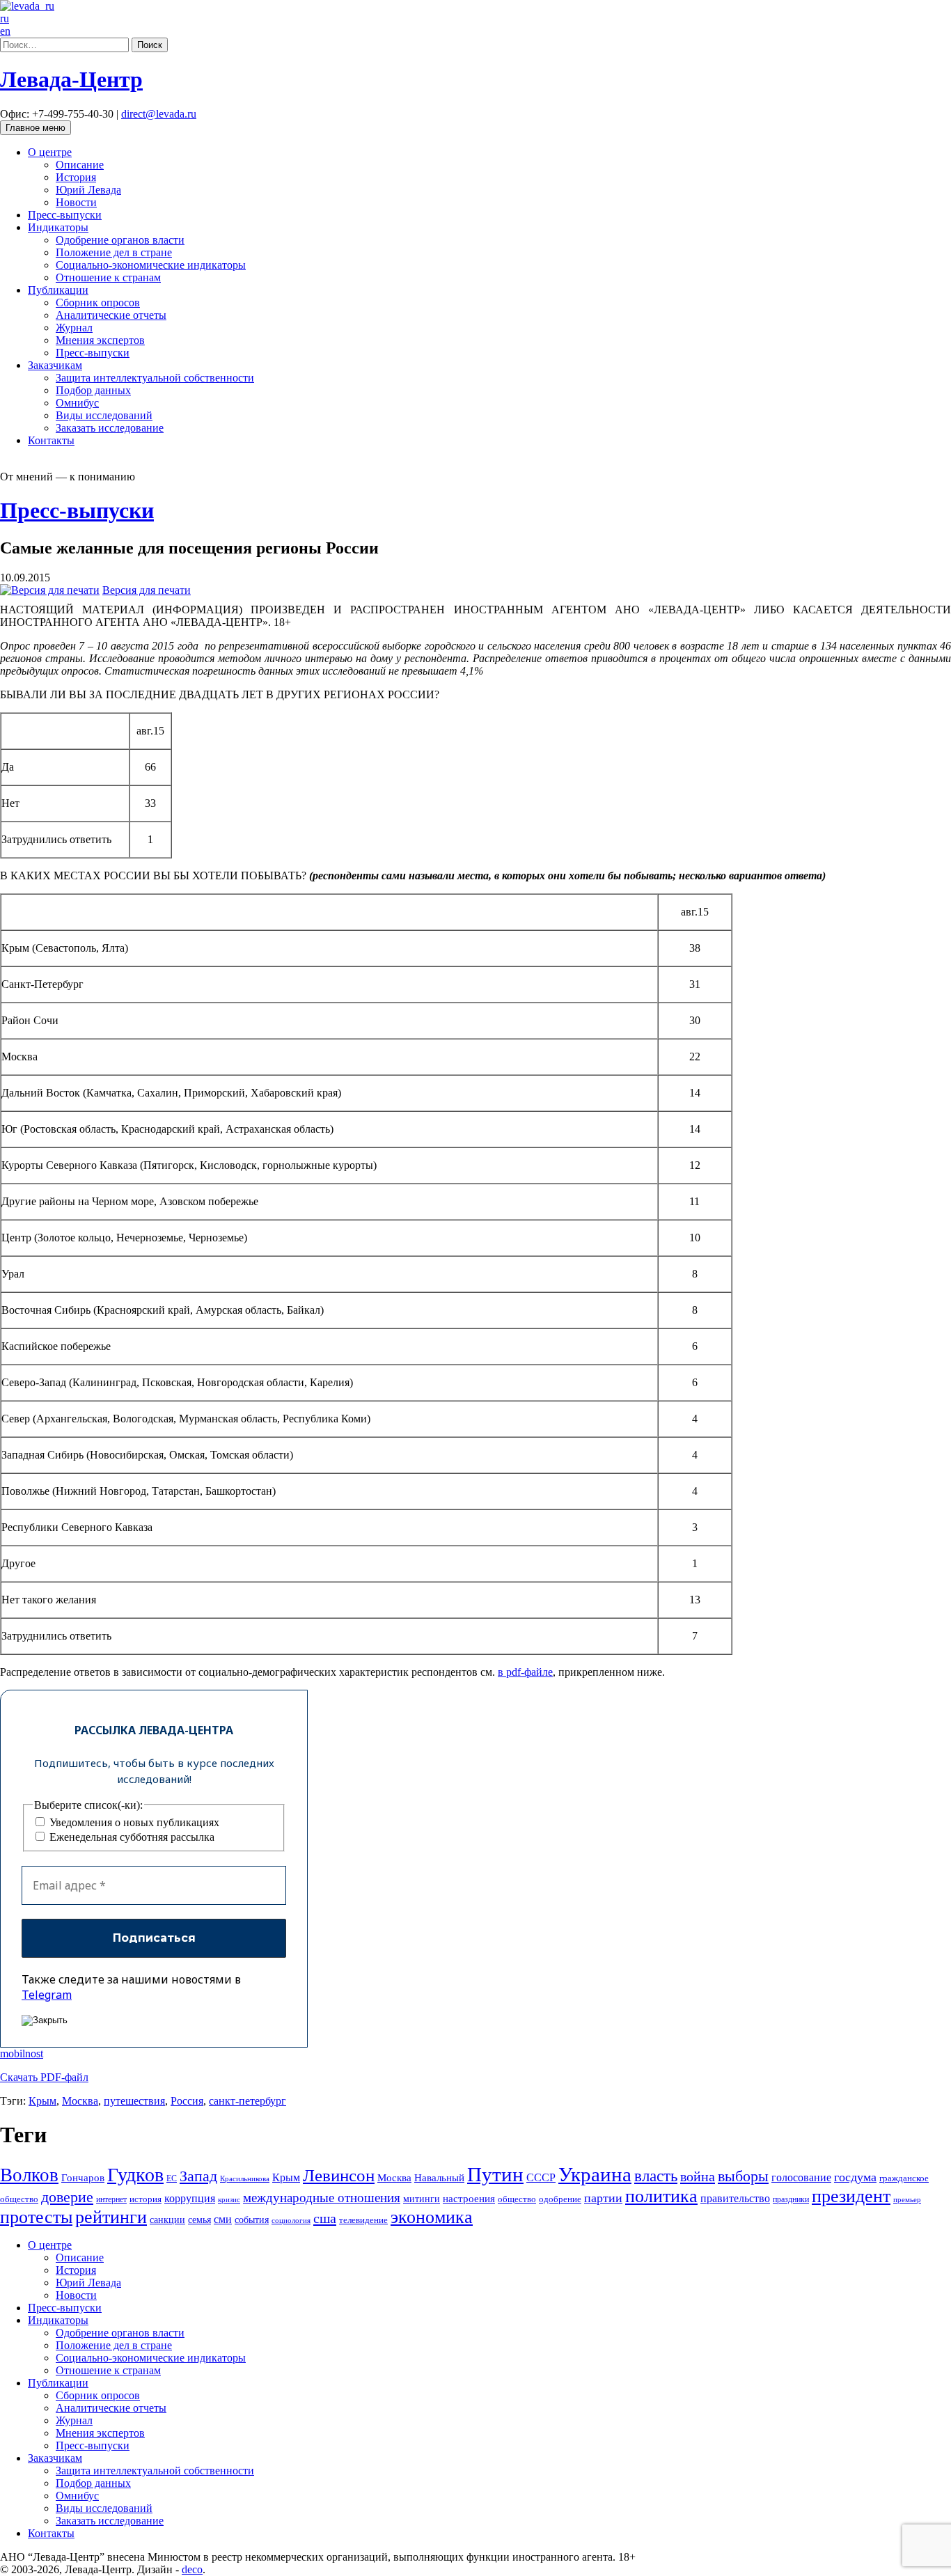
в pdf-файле (525, 1672)
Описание (80, 165)
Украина (595, 2174)
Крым (42, 2101)
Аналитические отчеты (111, 315)
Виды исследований (104, 415)
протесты (36, 2217)
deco (192, 2569)
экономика (432, 2217)
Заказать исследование (110, 428)
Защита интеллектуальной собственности (155, 378)
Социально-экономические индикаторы (151, 265)
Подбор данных (93, 390)
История (76, 177)
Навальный (439, 2178)
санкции (167, 2220)
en (5, 31)
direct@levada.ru (159, 114)
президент (851, 2196)
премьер (907, 2200)
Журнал (74, 328)
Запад (198, 2176)
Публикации (58, 290)
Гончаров (83, 2178)
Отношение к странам (108, 277)
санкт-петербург (247, 2101)
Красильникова (245, 2179)
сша (325, 2218)
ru (5, 18)
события (252, 2220)
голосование (801, 2177)
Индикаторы (58, 227)
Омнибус (77, 403)
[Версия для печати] (50, 590)
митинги (422, 2199)
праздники (791, 2199)
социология (291, 2221)
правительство (735, 2198)
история (146, 2199)
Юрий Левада (88, 190)
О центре (50, 152)
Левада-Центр (71, 79)
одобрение (560, 2199)
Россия (187, 2101)
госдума (855, 2177)
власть (656, 2176)
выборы (743, 2176)
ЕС (172, 2178)
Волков (29, 2175)
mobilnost (22, 2053)
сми (223, 2219)
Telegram (47, 1995)
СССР (541, 2177)
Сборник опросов (98, 303)
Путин (495, 2174)
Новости (76, 202)
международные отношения (322, 2198)
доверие (67, 2197)
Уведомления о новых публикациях (133, 1822)
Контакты (51, 440)
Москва (80, 2101)
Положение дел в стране (114, 252)
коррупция (190, 2198)
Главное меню (36, 128)
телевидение (363, 2220)
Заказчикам (55, 365)
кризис (229, 2200)
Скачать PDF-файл (44, 2077)
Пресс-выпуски (65, 215)
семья (199, 2220)
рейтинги (111, 2217)
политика (661, 2196)
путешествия (134, 2101)
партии (603, 2198)
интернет (111, 2199)
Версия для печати (147, 590)
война (698, 2176)
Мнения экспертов (100, 340)
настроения (469, 2199)
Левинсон (339, 2175)
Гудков (135, 2175)
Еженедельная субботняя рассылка (131, 1837)
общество (517, 2199)
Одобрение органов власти (120, 240)
